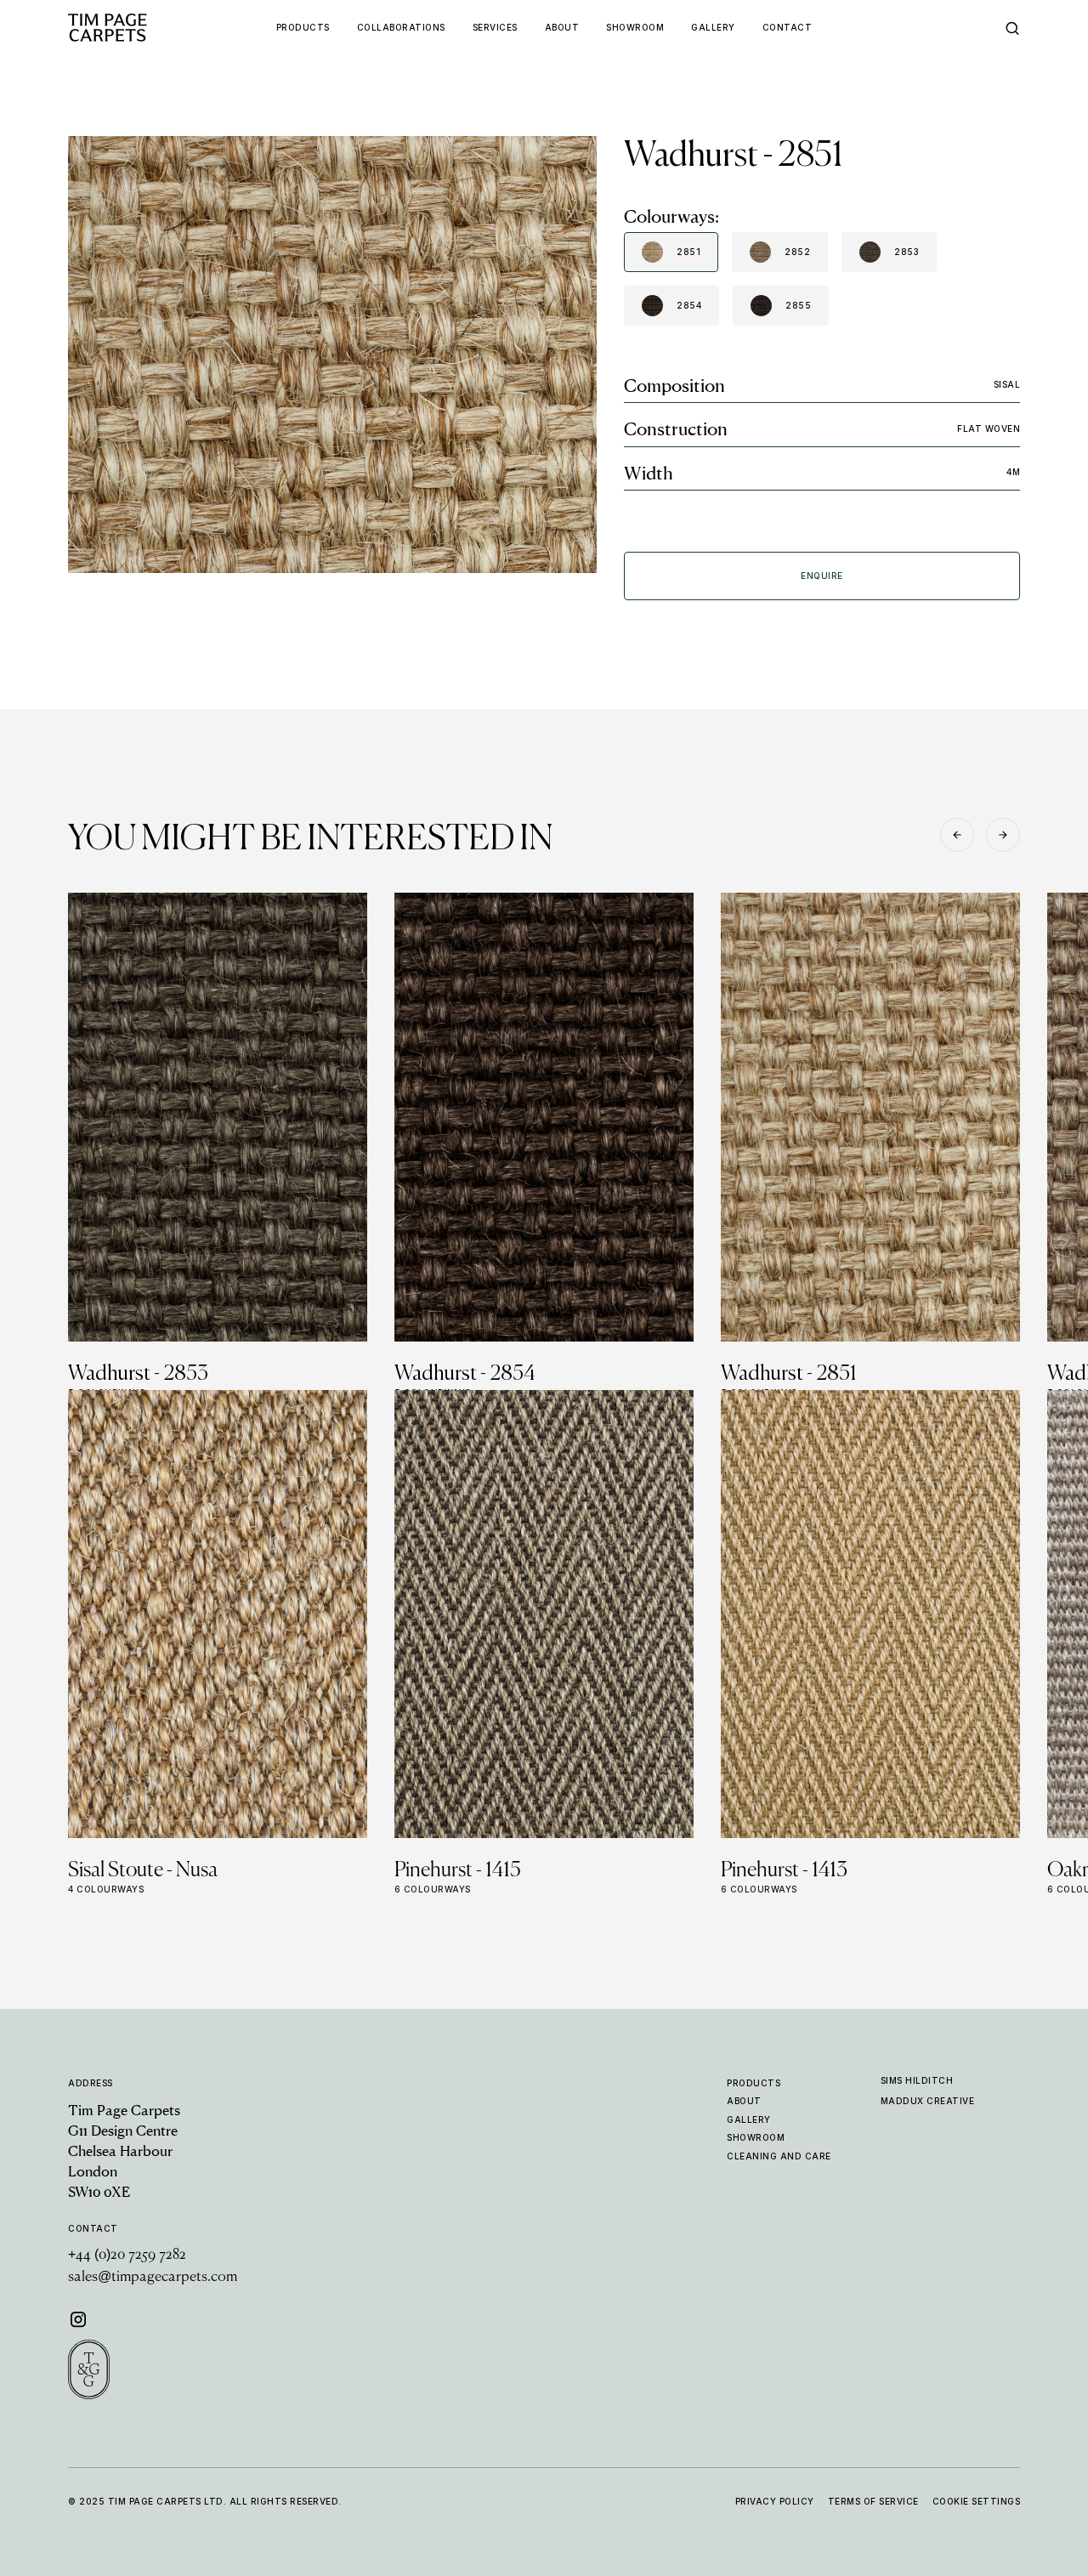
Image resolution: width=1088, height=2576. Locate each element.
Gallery (749, 2119)
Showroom (756, 2137)
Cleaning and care (779, 2156)
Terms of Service (873, 2501)
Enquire (822, 576)
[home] (139, 28)
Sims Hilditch (917, 2080)
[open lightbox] (332, 355)
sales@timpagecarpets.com (153, 2278)
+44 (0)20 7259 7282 (127, 2255)
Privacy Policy (775, 2501)
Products (754, 2083)
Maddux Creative (928, 2101)
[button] (957, 835)
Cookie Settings (977, 2501)
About (744, 2101)
